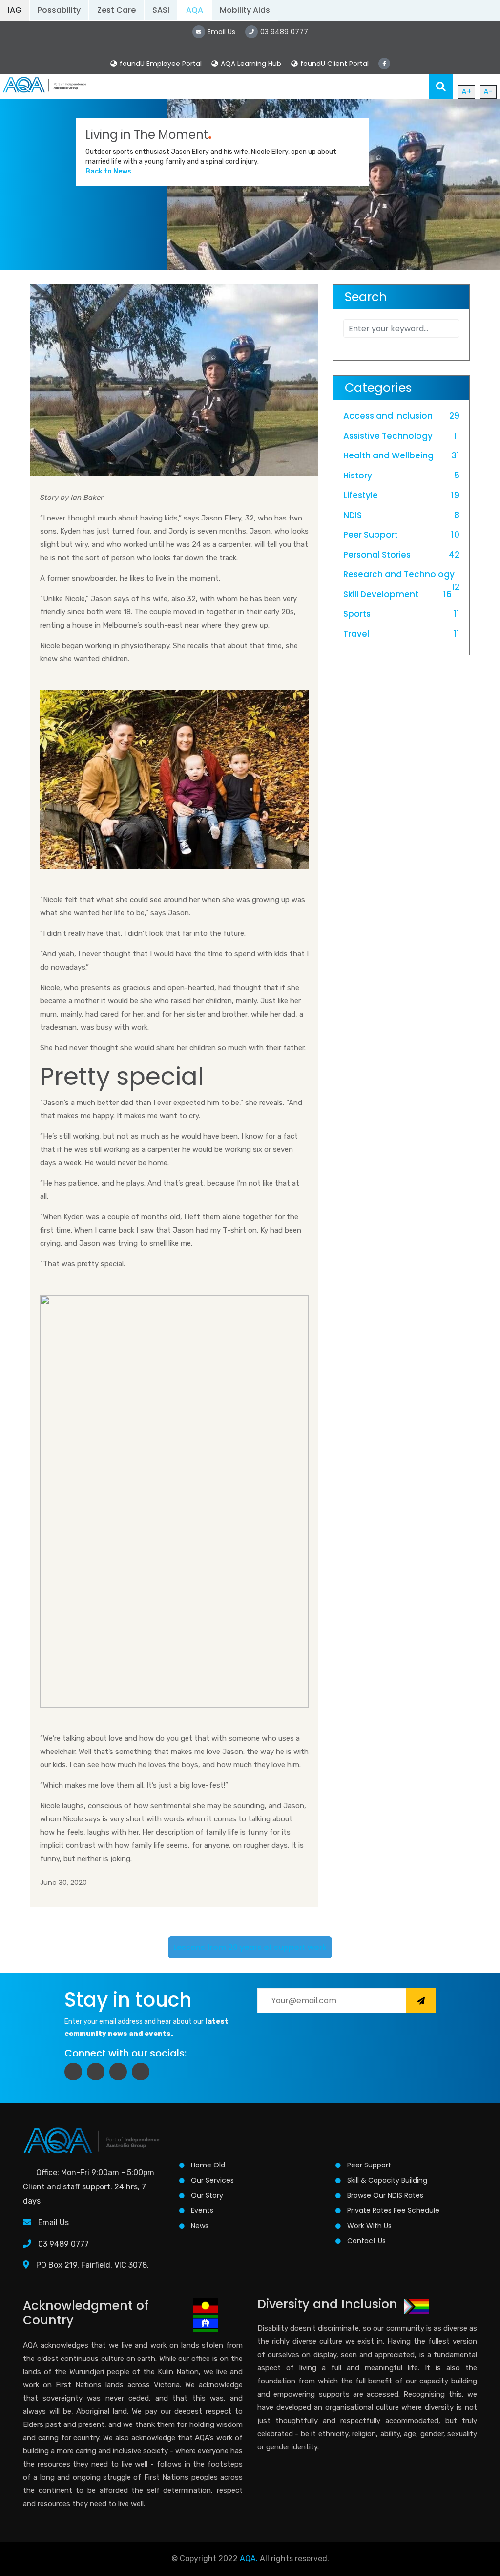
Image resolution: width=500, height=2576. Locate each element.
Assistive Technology (388, 436)
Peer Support (371, 535)
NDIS (353, 515)
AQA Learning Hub (251, 64)
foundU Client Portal (334, 64)
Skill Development (381, 594)
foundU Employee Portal (161, 64)
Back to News (108, 171)
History (358, 476)
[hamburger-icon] (415, 87)
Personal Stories (377, 555)
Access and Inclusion (388, 416)
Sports (357, 614)
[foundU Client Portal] (294, 64)
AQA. (249, 2559)
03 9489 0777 (62, 2244)
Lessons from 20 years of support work (250, 1947)
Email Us (53, 2222)
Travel (356, 634)
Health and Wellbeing (388, 455)
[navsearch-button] (441, 87)
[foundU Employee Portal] (114, 64)
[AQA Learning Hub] (215, 64)
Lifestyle (361, 495)
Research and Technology (399, 574)
